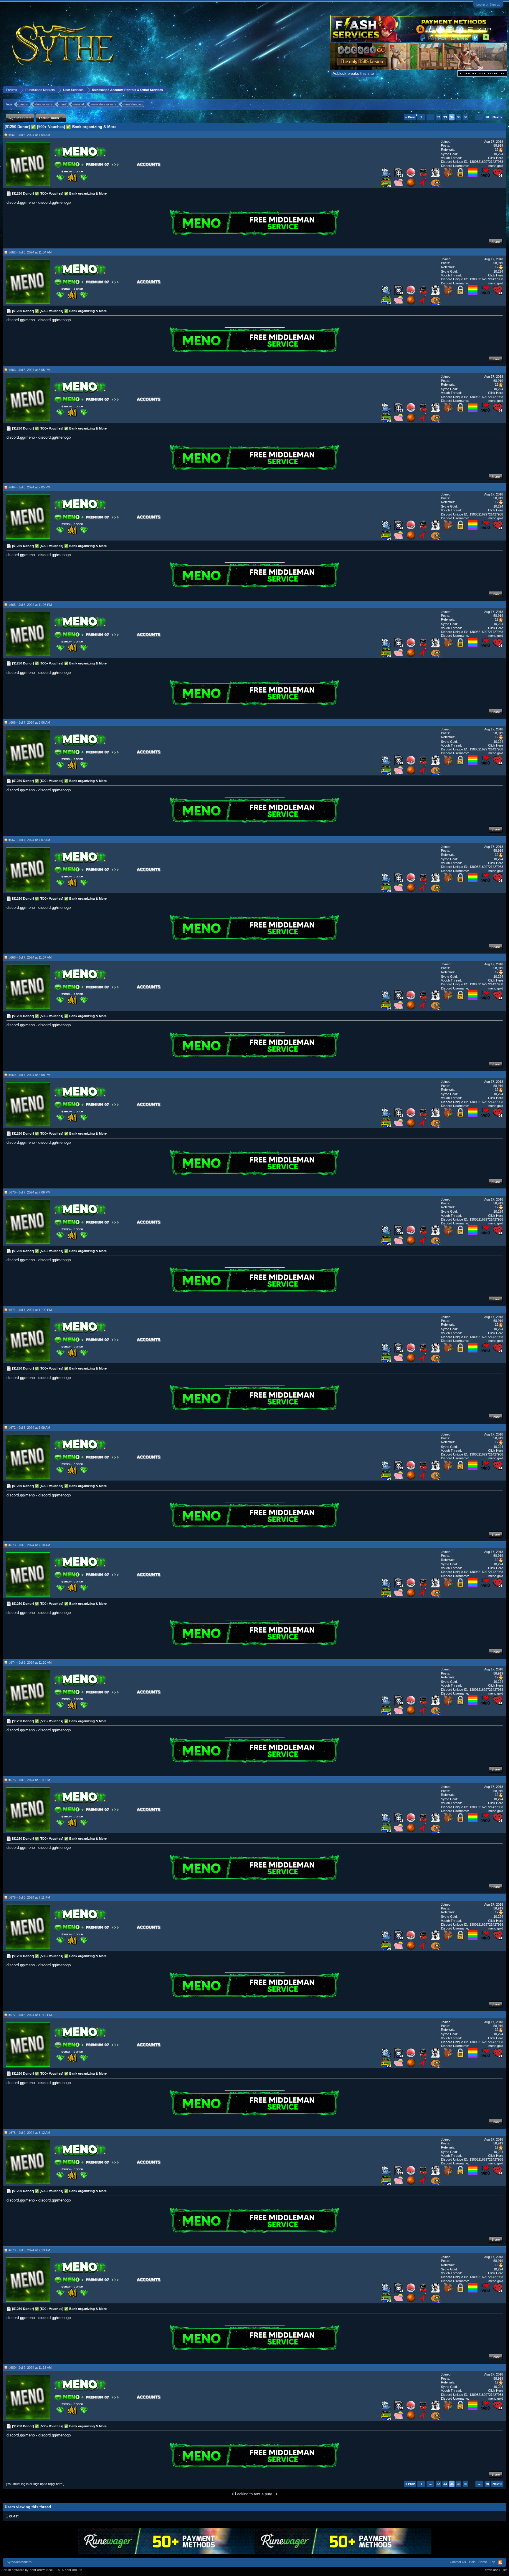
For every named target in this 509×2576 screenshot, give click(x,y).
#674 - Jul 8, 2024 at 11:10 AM (30, 1662)
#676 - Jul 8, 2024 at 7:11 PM (29, 1897)
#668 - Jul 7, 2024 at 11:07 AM (30, 957)
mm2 (63, 104)
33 (445, 117)
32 (438, 117)
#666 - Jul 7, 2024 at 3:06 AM (29, 722)
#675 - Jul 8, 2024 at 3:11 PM (29, 1780)
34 (452, 117)
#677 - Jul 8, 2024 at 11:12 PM (30, 2015)
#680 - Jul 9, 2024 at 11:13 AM (30, 2368)
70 (487, 117)
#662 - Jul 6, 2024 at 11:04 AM (30, 252)
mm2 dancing (133, 104)
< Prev (410, 117)
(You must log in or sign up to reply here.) (35, 2484)
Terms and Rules (495, 2570)
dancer (24, 104)
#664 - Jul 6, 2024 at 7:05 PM (29, 487)
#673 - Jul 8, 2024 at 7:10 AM (29, 1545)
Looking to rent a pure (254, 2494)
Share (496, 242)
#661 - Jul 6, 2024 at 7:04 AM (29, 135)
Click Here (496, 158)
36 (465, 117)
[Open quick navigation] (503, 90)
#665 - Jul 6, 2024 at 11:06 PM (30, 605)
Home (483, 2562)
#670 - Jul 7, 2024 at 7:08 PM (29, 1192)
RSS (500, 2562)
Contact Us (458, 2562)
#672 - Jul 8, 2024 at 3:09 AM (29, 1428)
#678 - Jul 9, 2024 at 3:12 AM (29, 2133)
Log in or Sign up (488, 4)
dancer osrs (44, 104)
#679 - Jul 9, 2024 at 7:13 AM (29, 2250)
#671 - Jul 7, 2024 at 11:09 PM (30, 1310)
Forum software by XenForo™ (42, 2570)
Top (493, 2562)
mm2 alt (79, 104)
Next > (497, 117)
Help (472, 2562)
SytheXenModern (19, 2562)
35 (459, 117)
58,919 (498, 145)
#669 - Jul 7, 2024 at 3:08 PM (29, 1075)
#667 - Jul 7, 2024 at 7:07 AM (29, 840)
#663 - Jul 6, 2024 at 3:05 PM (29, 370)
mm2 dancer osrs (104, 104)
